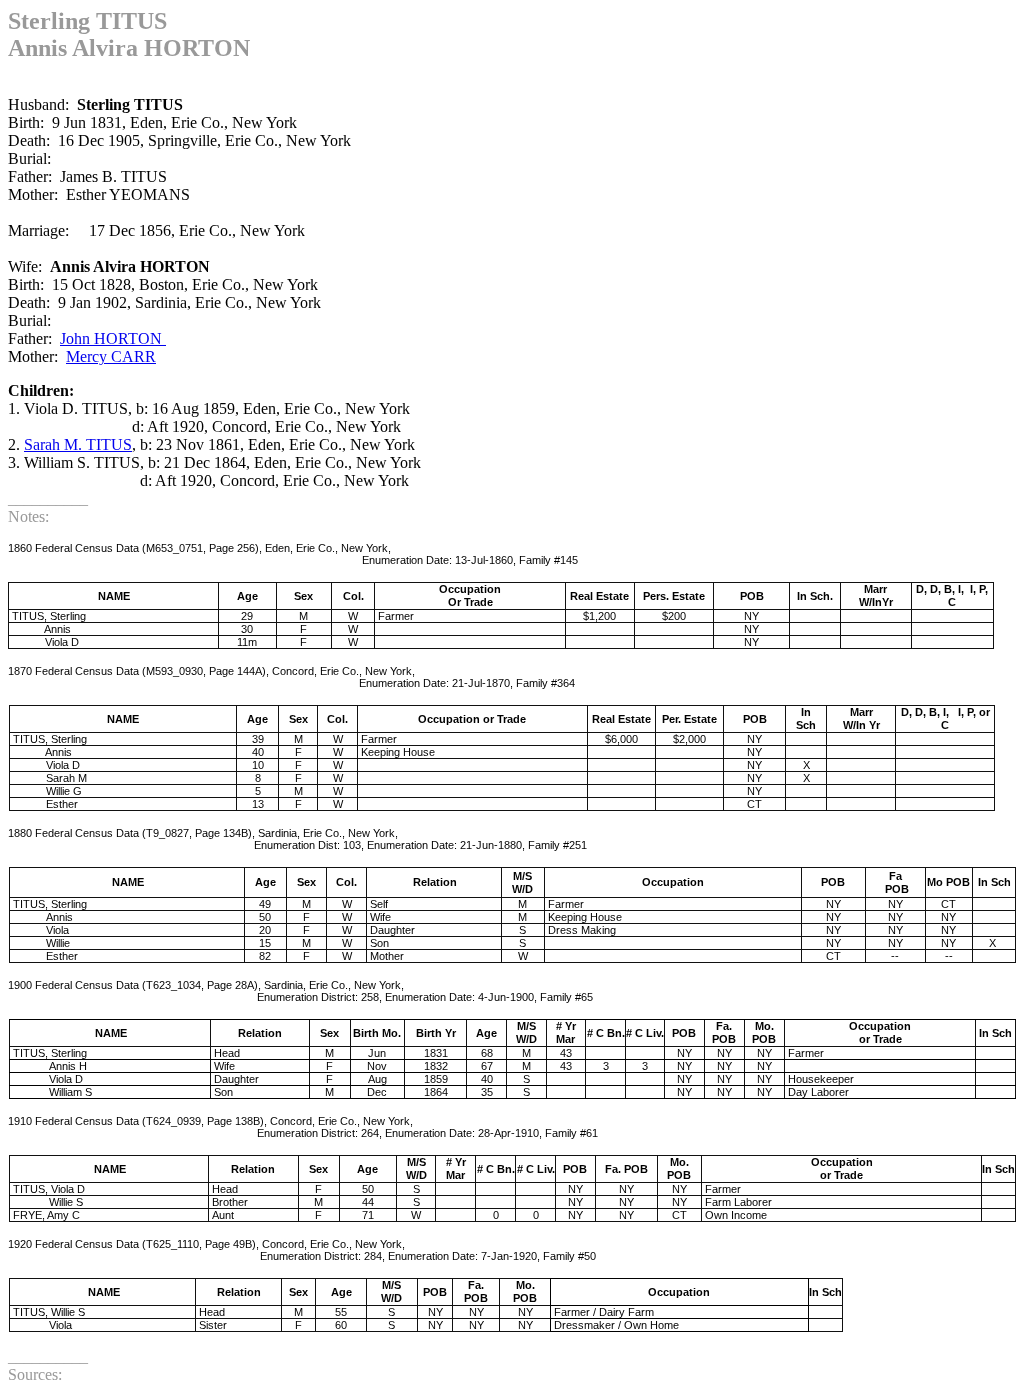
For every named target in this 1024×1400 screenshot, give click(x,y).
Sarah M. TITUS (78, 444)
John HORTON (113, 338)
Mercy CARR (111, 356)
